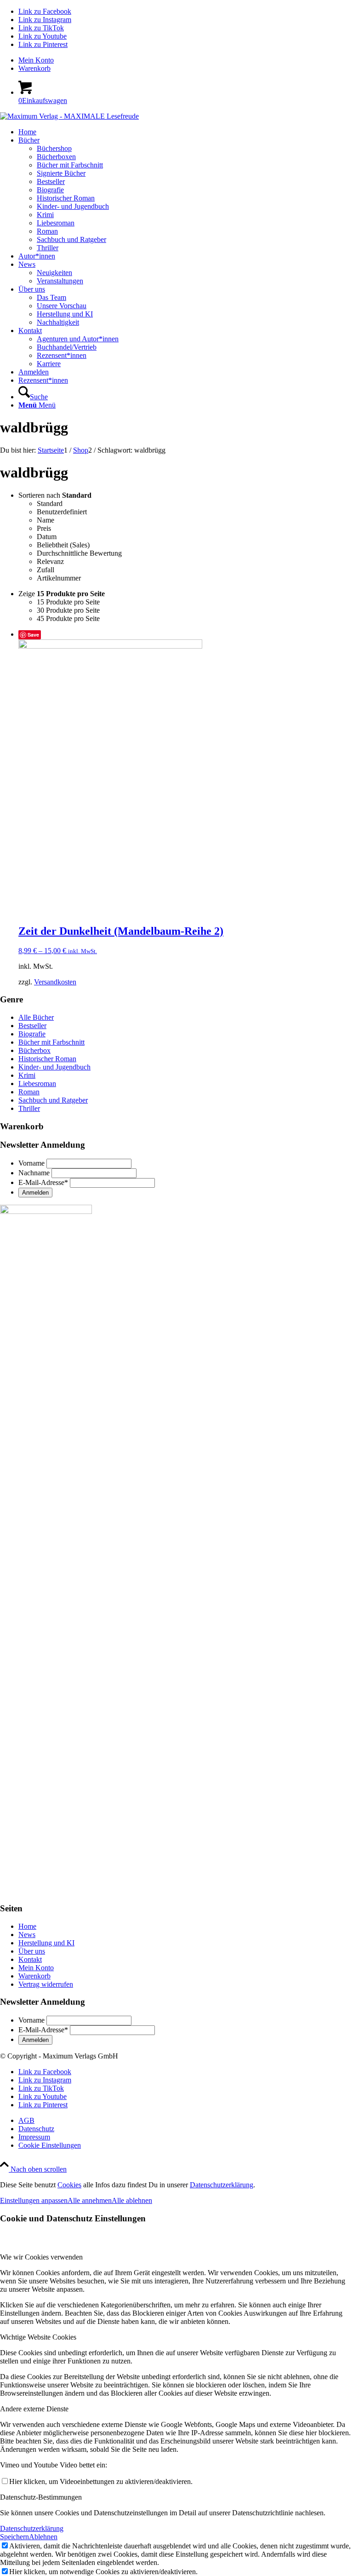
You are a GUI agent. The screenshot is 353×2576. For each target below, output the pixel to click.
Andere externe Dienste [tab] (34, 2409)
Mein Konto (36, 60)
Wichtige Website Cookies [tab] (38, 2337)
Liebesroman (37, 1084)
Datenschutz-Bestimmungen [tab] (41, 2497)
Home (27, 1926)
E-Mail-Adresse (43, 1182)
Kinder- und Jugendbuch (54, 1067)
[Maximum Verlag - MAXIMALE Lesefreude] (69, 116)
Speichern (14, 2537)
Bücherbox (34, 1050)
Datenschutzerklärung (222, 2185)
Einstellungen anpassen (34, 2200)
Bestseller (32, 1026)
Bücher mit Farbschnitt (51, 1042)
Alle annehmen (90, 2200)
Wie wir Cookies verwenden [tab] (41, 2257)
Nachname (34, 1173)
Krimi (27, 1075)
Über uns (32, 1951)
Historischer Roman (47, 1059)
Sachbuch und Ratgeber (53, 1100)
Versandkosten (55, 982)
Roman (29, 1092)
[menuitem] (186, 60)
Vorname (31, 1163)
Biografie (32, 1034)
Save (33, 635)
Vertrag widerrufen (46, 1984)
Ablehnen (43, 2537)
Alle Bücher (36, 1017)
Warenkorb (34, 68)
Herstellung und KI (46, 1943)
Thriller (29, 1108)
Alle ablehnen (132, 2200)
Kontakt (30, 1959)
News (27, 1935)
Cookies (69, 2185)
